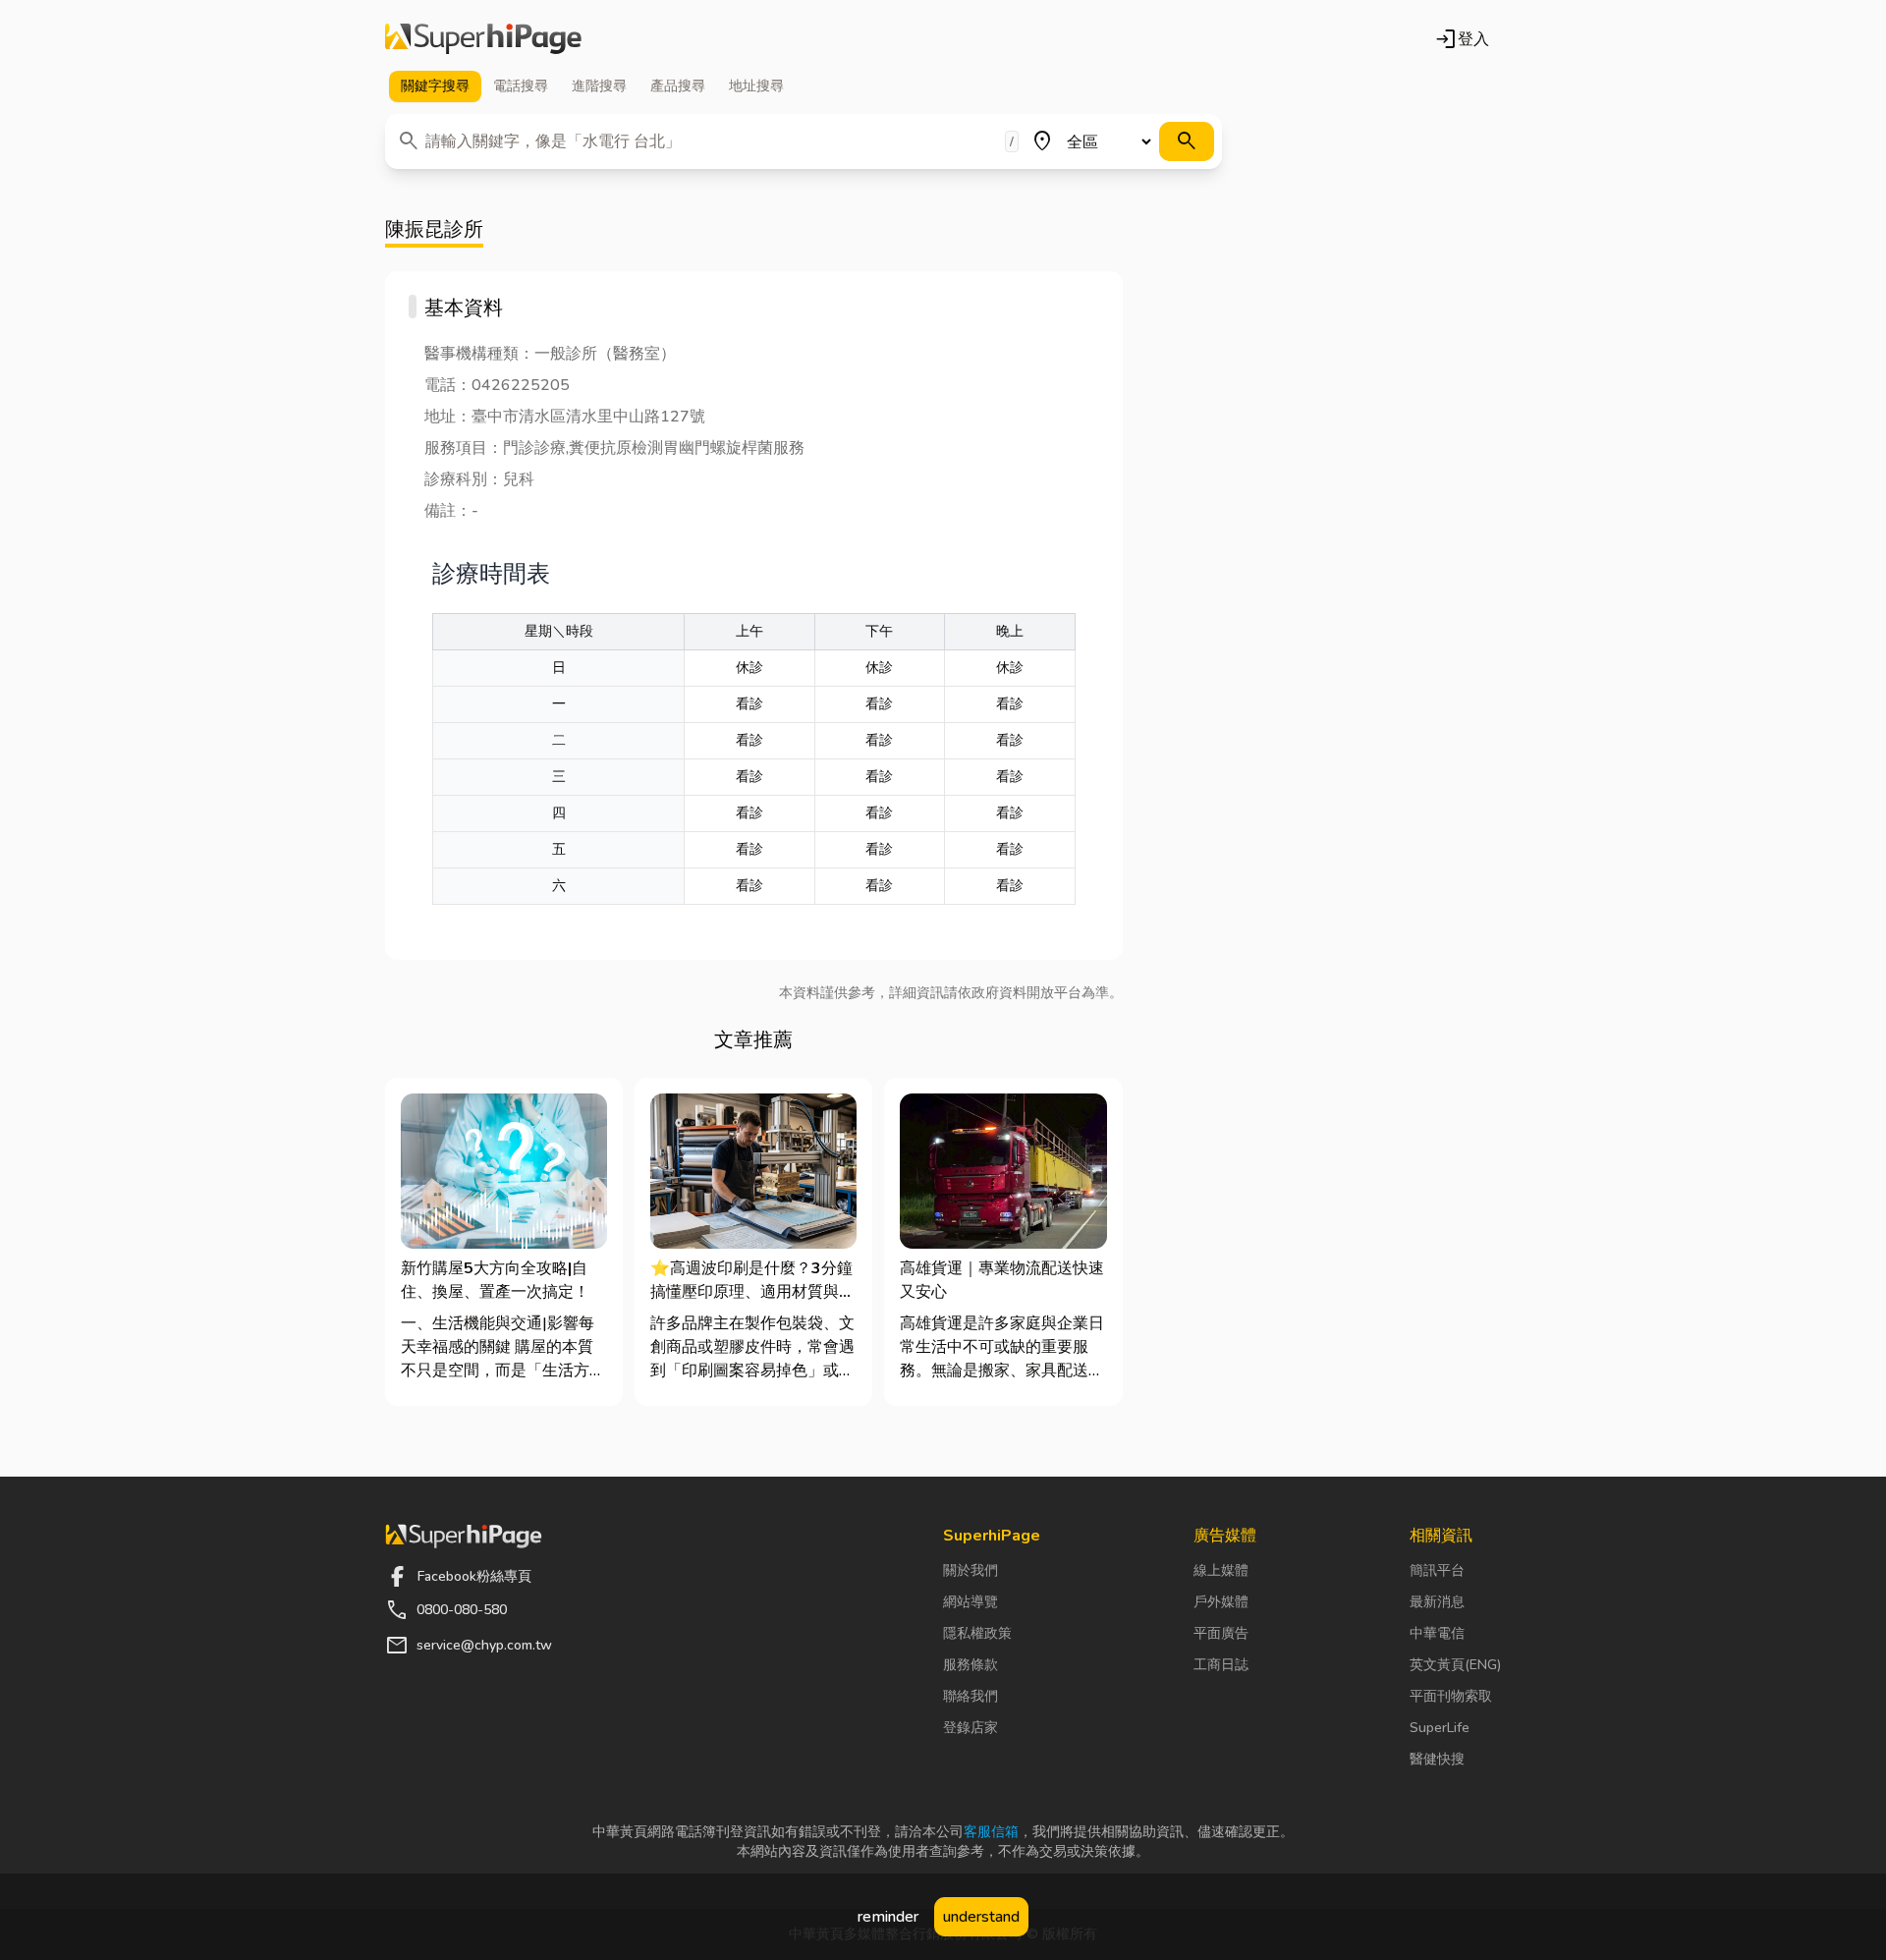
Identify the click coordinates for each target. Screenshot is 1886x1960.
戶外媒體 (1221, 1602)
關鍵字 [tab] (435, 86)
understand (981, 1917)
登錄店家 (971, 1728)
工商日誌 (1221, 1665)
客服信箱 (991, 1832)
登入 (1462, 39)
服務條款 (971, 1665)
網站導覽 (971, 1602)
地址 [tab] (756, 86)
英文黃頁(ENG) (1455, 1665)
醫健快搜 (1437, 1759)
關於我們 (971, 1570)
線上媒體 (1221, 1570)
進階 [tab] (599, 86)
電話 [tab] (521, 86)
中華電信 (1437, 1633)
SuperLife (1440, 1728)
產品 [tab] (678, 86)
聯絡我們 (971, 1696)
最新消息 (1437, 1602)
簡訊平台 (1437, 1570)
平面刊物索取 (1451, 1696)
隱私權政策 (977, 1633)
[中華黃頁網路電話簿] (483, 39)
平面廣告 (1221, 1633)
